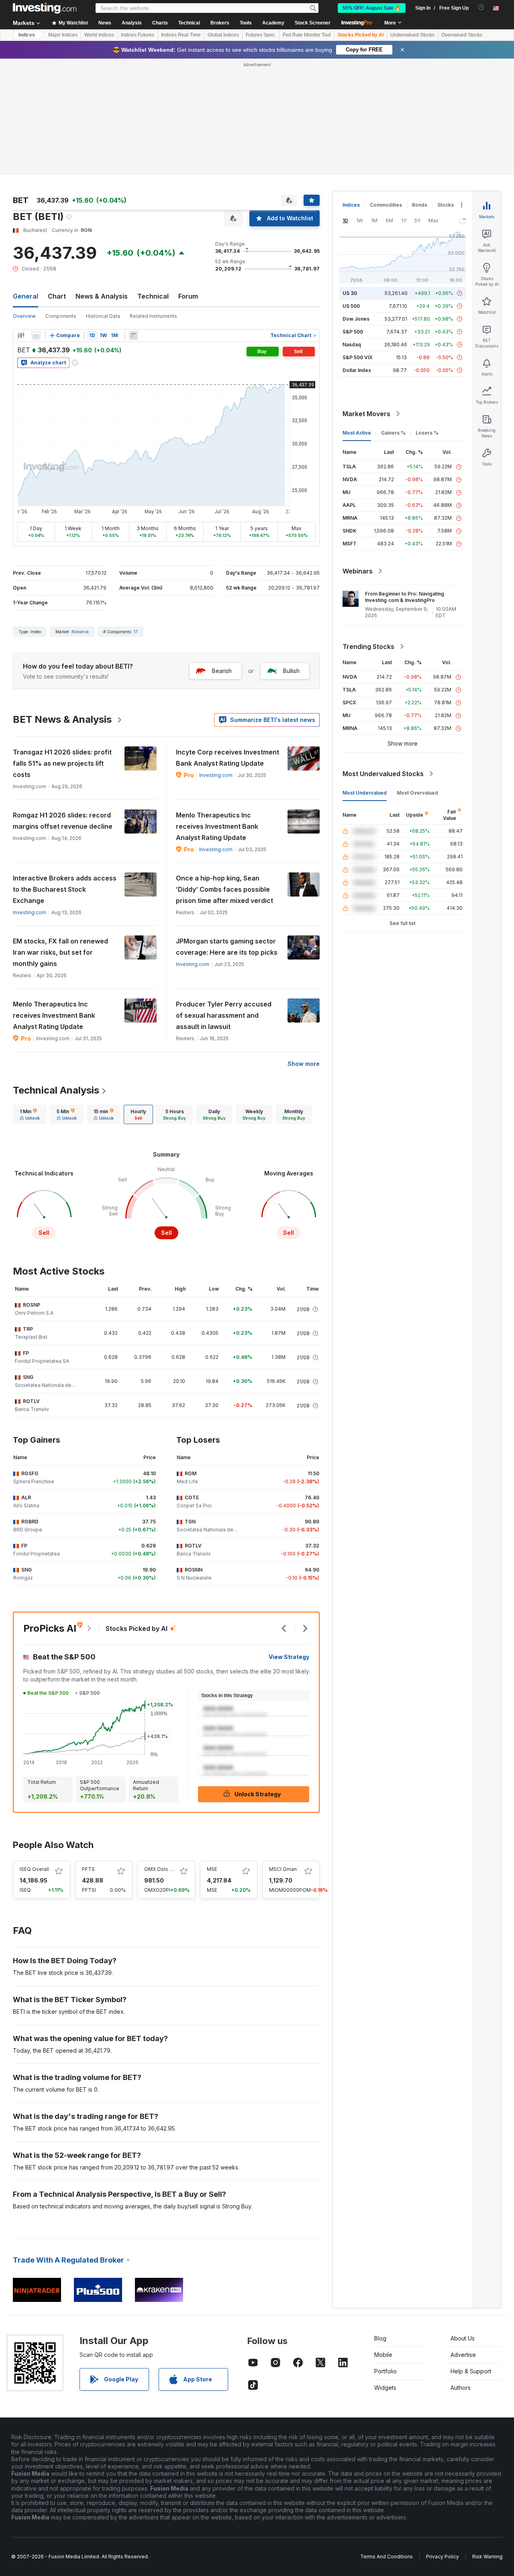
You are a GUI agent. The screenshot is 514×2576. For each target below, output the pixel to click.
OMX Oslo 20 (160, 1869)
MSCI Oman (283, 1869)
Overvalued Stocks (462, 35)
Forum (188, 296)
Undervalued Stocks (412, 35)
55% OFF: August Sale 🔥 (372, 8)
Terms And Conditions (387, 2557)
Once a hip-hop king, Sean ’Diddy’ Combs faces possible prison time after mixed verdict (224, 889)
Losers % (427, 433)
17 (136, 632)
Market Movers (366, 414)
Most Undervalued (365, 793)
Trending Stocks (368, 647)
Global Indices (223, 35)
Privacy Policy (443, 2557)
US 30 (350, 293)
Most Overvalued (417, 793)
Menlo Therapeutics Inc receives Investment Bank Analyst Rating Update (217, 826)
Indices (27, 35)
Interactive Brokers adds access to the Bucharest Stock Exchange (65, 889)
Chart (57, 296)
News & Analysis (102, 296)
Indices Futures (138, 35)
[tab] (30, 1114)
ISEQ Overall (34, 1869)
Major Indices (63, 35)
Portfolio (385, 2371)
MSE (212, 1869)
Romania (80, 632)
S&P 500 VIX (358, 357)
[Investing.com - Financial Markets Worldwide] (45, 8)
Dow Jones (356, 319)
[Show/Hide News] (133, 335)
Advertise (463, 2355)
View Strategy (289, 1657)
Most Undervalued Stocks (383, 774)
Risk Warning (487, 2557)
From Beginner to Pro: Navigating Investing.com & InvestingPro (405, 597)
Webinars (358, 571)
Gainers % (393, 433)
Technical (153, 296)
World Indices (99, 35)
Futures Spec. (261, 35)
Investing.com (216, 775)
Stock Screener (313, 23)
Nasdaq (352, 345)
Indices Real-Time (181, 35)
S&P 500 (353, 332)
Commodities (386, 205)
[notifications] (481, 7)
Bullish (291, 671)
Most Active (357, 433)
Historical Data (103, 316)
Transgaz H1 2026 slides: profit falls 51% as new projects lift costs (62, 763)
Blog (380, 2338)
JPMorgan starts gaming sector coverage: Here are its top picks (227, 947)
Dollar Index (357, 370)
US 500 (351, 306)
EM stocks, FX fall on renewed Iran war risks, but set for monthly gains (60, 952)
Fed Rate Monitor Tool (307, 35)
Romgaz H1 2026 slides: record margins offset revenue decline (63, 821)
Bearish (222, 671)
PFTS (88, 1869)
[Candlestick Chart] (21, 335)
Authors (461, 2388)
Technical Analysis (56, 1090)
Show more (304, 1064)
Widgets (385, 2388)
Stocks (446, 205)
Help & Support (471, 2371)
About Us (463, 2338)
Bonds (420, 205)
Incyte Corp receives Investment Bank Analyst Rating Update (227, 758)
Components (61, 316)
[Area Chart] (36, 335)
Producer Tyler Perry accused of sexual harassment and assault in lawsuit (224, 1015)
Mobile (383, 2355)
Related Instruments (153, 316)
